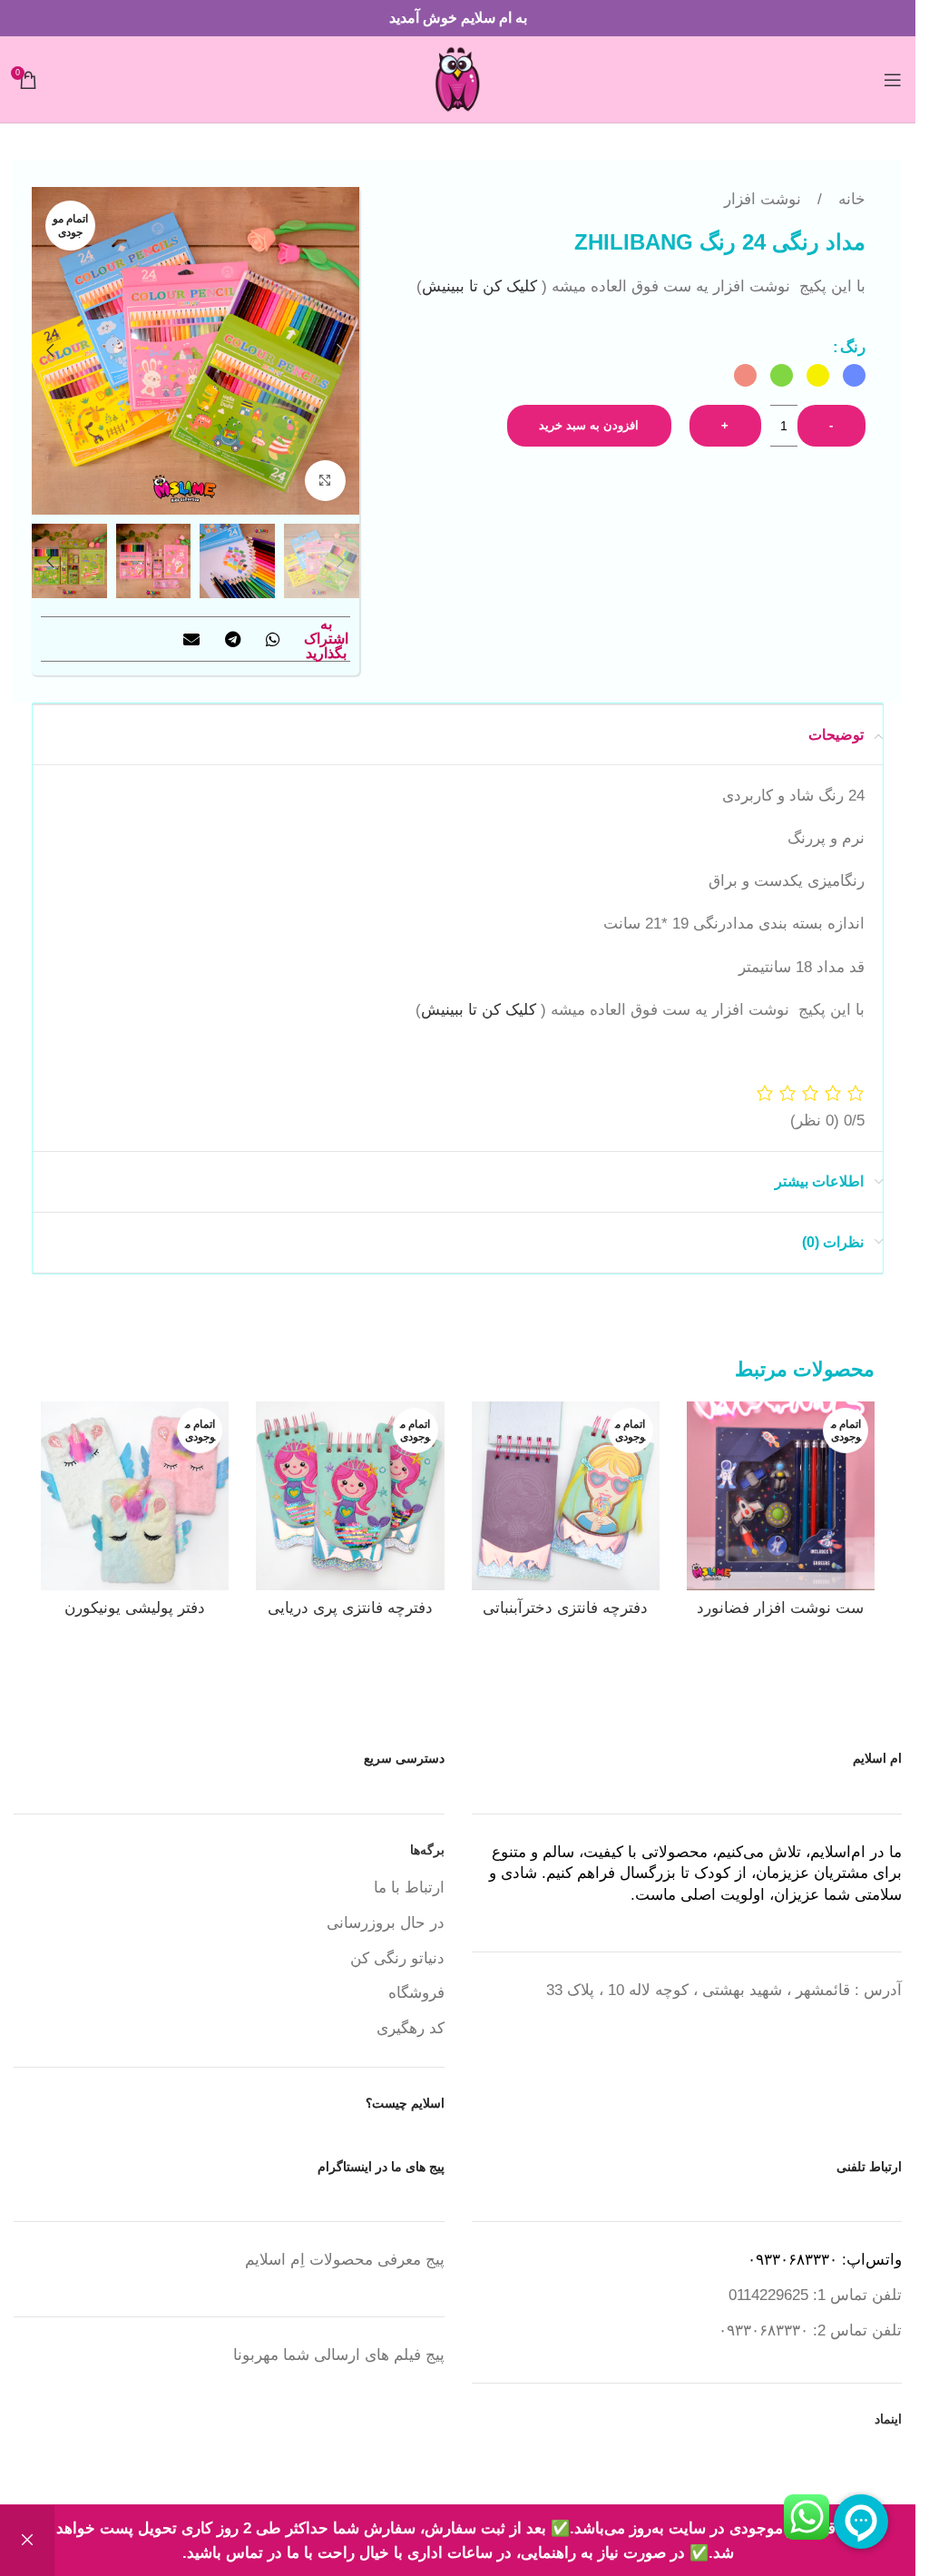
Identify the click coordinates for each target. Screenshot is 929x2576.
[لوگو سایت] (458, 79)
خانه (850, 199)
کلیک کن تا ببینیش (482, 286)
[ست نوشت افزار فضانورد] (781, 1495)
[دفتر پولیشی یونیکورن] (135, 1495)
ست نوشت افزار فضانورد (780, 1608)
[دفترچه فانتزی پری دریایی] (350, 1495)
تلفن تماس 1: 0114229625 (815, 2295)
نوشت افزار (763, 199)
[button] (341, 350)
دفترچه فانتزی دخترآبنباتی (565, 1608)
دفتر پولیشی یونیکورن (135, 1608)
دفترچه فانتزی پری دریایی (350, 1608)
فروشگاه (416, 1993)
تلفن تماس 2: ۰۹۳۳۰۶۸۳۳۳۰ (810, 2330)
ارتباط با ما (409, 1888)
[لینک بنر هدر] (458, 18)
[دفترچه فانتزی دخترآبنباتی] (566, 1495)
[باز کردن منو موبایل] (893, 80)
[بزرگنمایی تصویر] (325, 481)
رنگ (853, 347)
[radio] (854, 375)
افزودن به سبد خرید (589, 425)
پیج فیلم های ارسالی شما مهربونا (339, 2355)
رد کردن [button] (27, 2541)
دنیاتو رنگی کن (397, 1958)
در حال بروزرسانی (386, 1923)
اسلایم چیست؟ (405, 2103)
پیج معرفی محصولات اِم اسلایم (345, 2260)
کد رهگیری (411, 2028)
